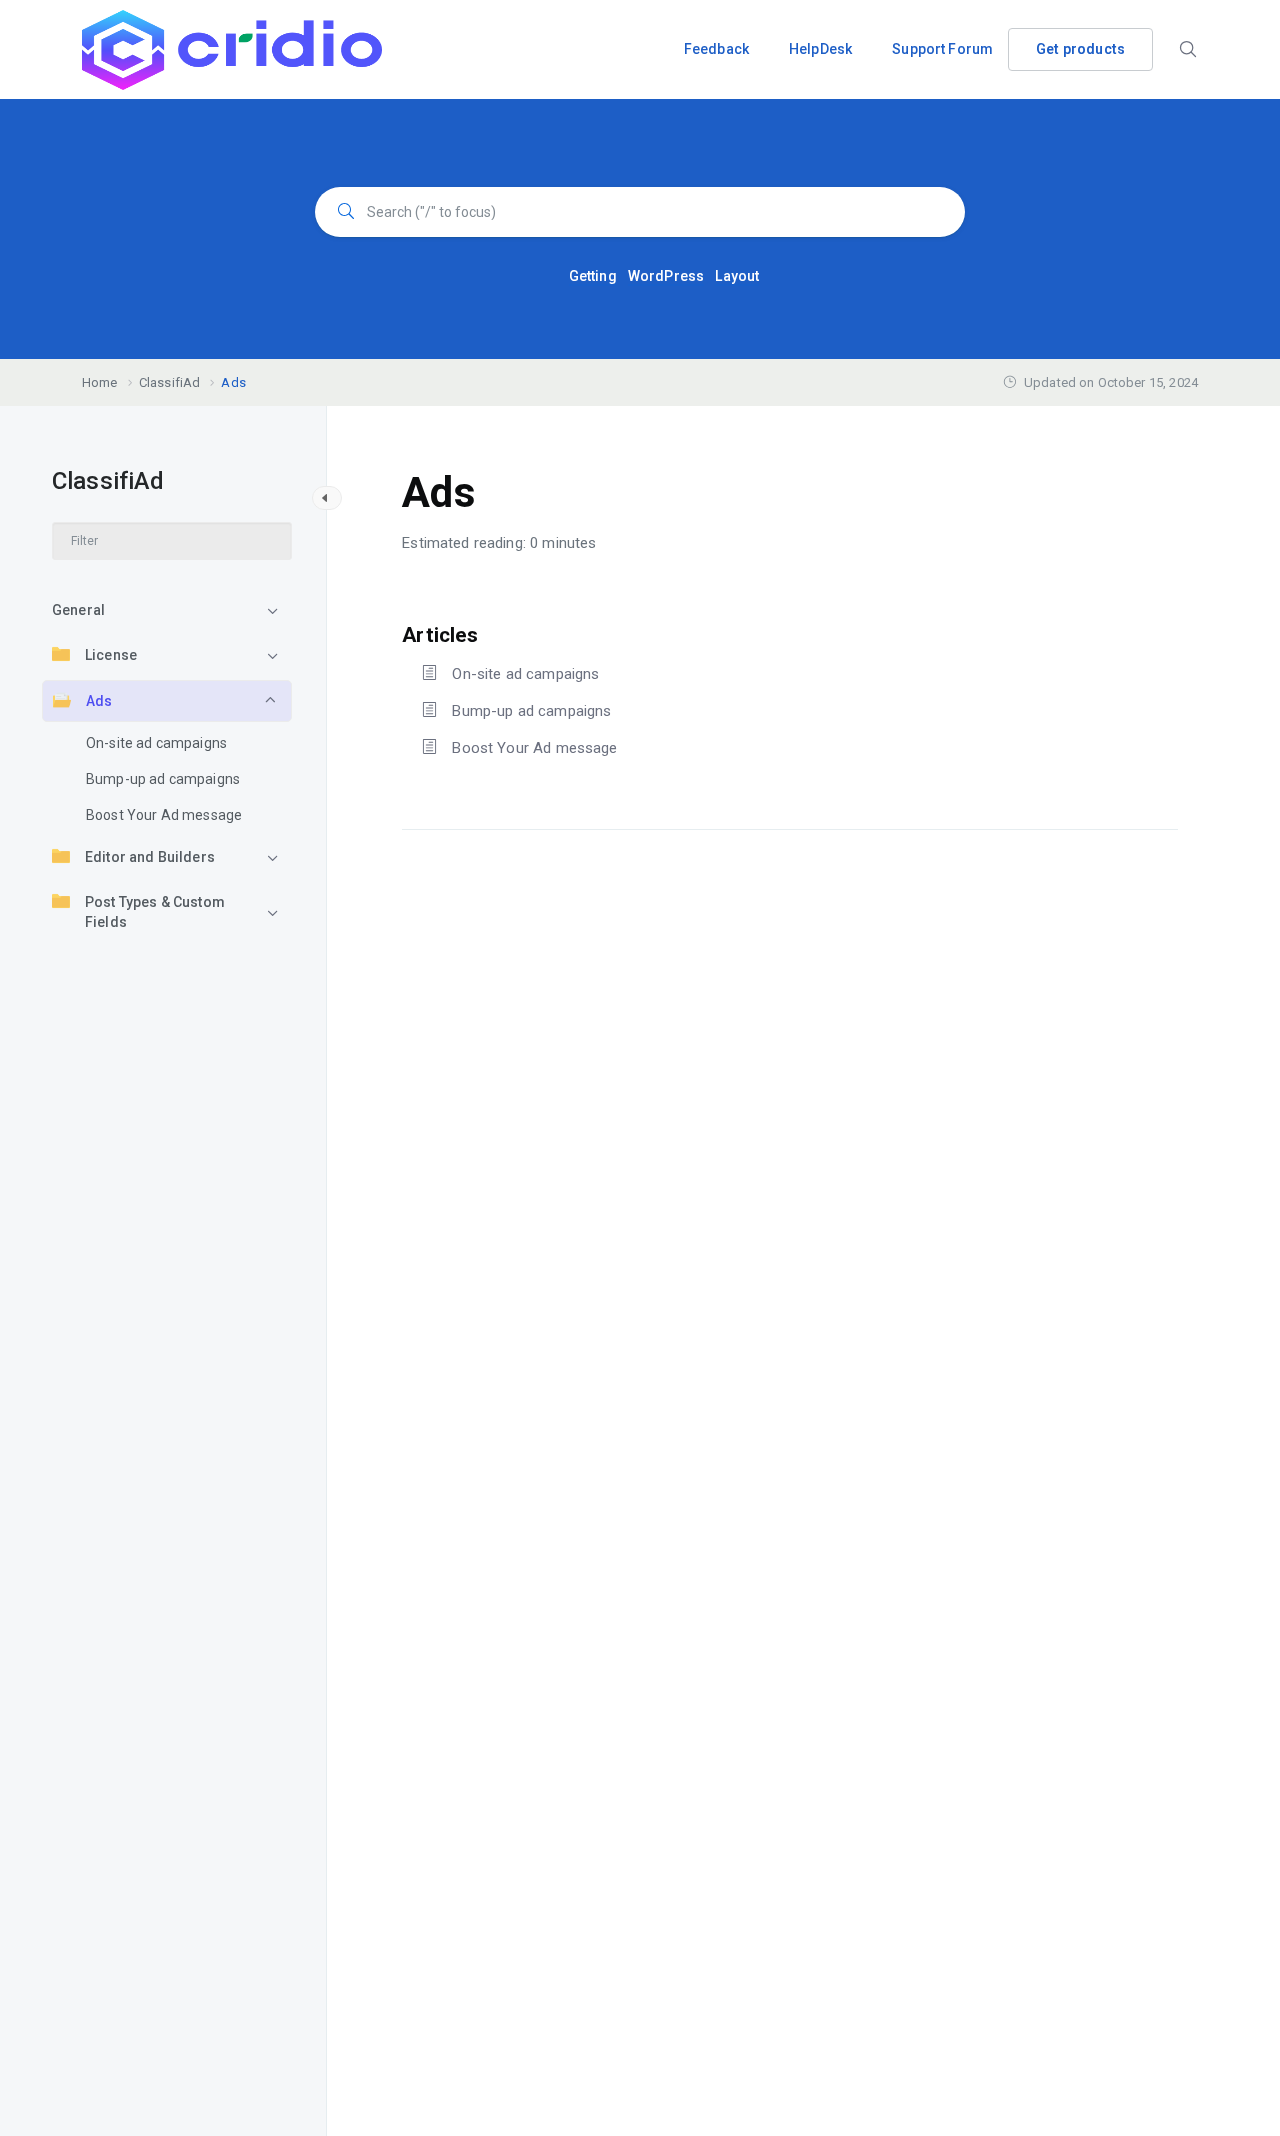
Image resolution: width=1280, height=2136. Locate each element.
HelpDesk (820, 49)
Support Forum (942, 49)
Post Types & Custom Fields (155, 912)
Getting (593, 276)
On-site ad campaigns (156, 743)
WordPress (666, 276)
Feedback (716, 49)
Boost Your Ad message (164, 815)
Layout (737, 276)
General (78, 610)
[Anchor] (488, 632)
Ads (99, 701)
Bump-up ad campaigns (163, 779)
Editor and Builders (150, 857)
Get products (1080, 49)
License (111, 655)
